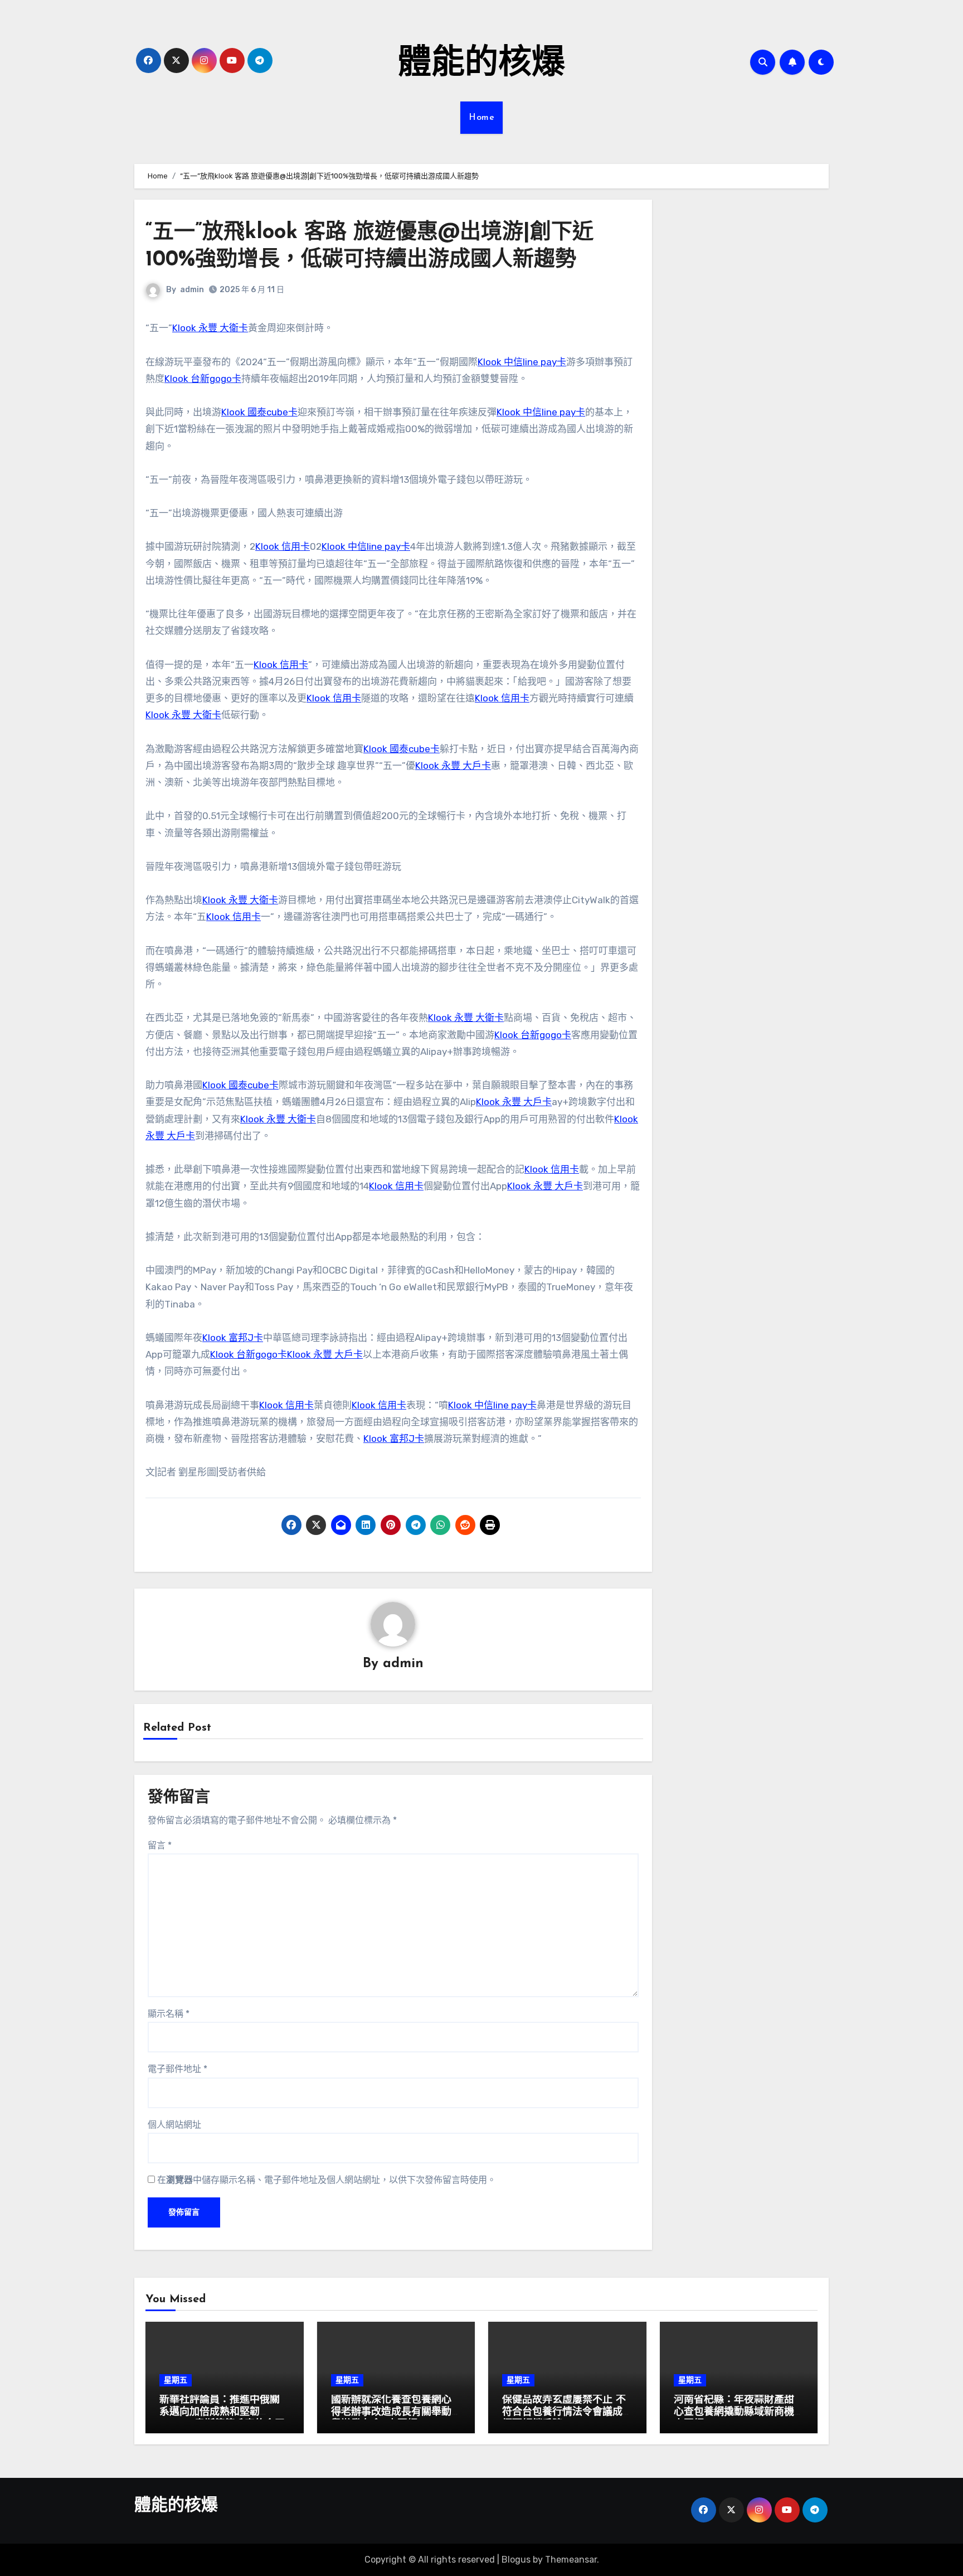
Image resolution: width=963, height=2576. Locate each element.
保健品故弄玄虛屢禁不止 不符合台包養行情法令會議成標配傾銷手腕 (564, 2412)
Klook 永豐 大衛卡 (210, 328)
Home (481, 118)
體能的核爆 (481, 65)
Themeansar (571, 2560)
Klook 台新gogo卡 (203, 379)
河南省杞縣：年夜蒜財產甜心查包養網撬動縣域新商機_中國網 (737, 2412)
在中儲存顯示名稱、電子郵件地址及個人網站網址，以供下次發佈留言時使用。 (327, 2180)
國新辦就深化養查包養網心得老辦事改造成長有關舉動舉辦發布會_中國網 (391, 2412)
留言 (160, 1845)
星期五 (176, 2380)
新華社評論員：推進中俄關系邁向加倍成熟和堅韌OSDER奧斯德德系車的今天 (222, 2412)
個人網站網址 (174, 2125)
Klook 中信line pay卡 (522, 362)
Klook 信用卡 (283, 546)
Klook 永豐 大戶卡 (453, 766)
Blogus (516, 2560)
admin (192, 290)
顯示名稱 (169, 2014)
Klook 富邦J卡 (233, 1338)
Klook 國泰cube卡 (259, 412)
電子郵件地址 (177, 2069)
